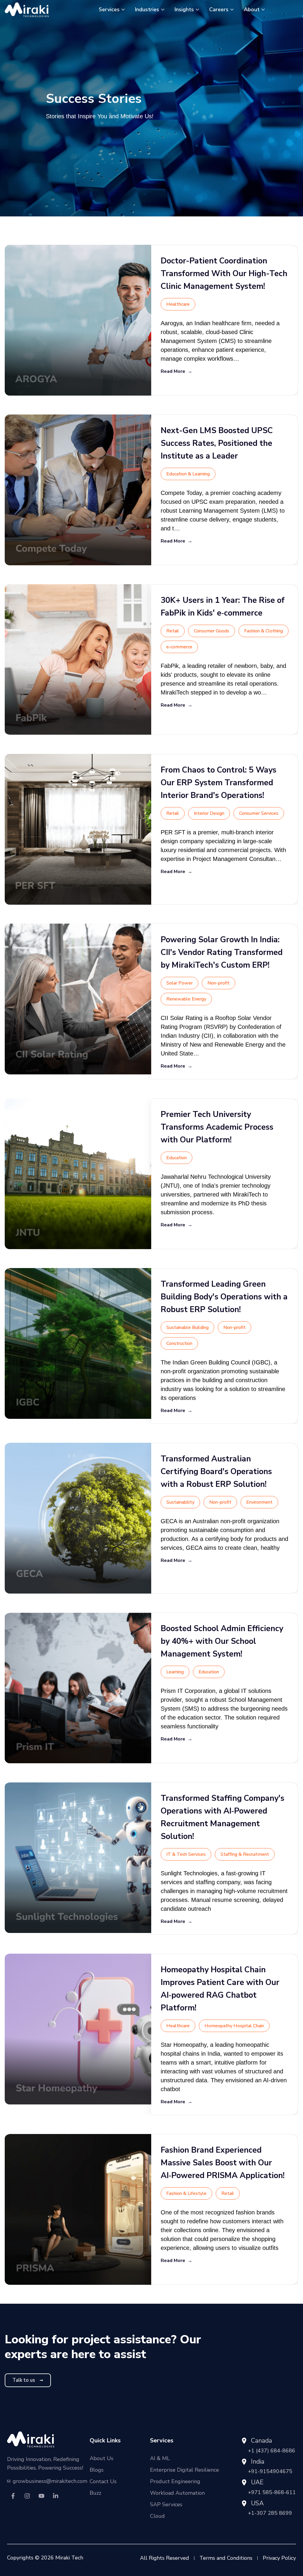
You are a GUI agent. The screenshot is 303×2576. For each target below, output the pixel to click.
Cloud (157, 2516)
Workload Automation (177, 2493)
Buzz (95, 2493)
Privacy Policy (279, 2558)
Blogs (97, 2470)
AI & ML (160, 2458)
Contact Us (103, 2481)
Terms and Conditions (226, 2558)
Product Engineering (175, 2481)
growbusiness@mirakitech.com (50, 2481)
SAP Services (166, 2504)
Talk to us (24, 2380)
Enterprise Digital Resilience (184, 2470)
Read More (177, 371)
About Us (101, 2458)
